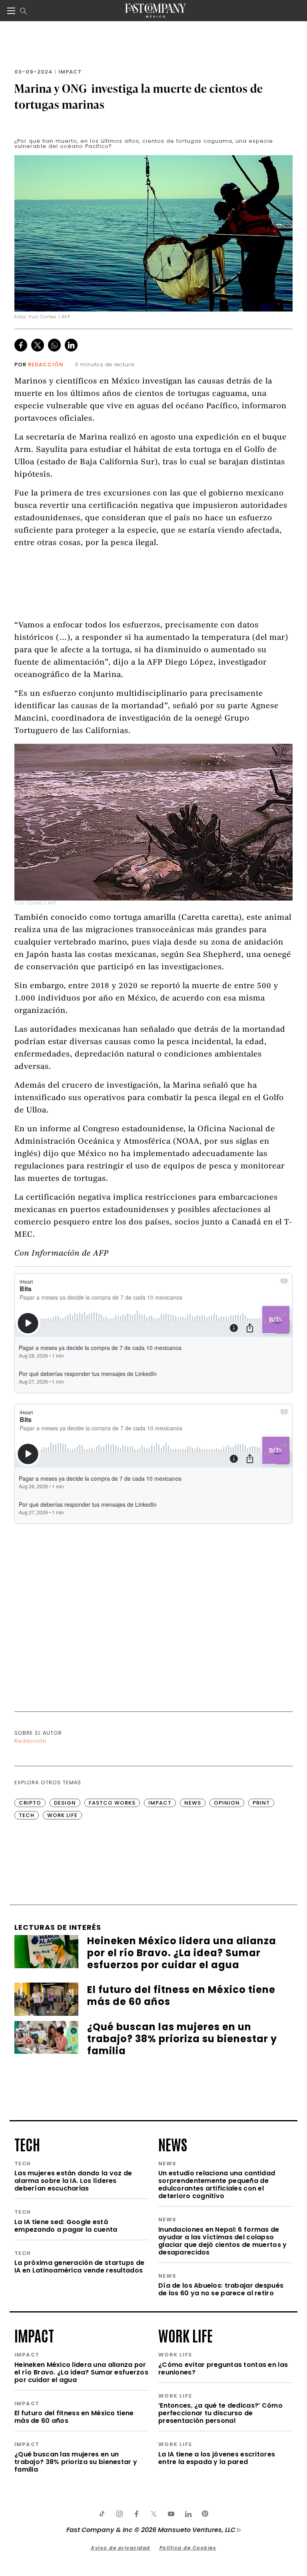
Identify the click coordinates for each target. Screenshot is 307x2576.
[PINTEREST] (205, 2514)
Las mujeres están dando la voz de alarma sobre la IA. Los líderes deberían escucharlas (73, 2181)
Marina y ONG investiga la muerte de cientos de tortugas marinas (139, 96)
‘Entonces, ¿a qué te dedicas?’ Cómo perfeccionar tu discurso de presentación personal (220, 2413)
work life (185, 2335)
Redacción (46, 364)
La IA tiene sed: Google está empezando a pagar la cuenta (66, 2226)
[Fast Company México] (155, 11)
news (173, 2144)
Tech (27, 1815)
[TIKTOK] (102, 2514)
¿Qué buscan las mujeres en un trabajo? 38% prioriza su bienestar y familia (76, 2462)
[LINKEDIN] (188, 2514)
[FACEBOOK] (136, 2514)
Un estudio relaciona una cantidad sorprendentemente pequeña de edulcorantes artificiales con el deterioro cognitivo (217, 2185)
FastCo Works (112, 1803)
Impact (70, 72)
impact (34, 2335)
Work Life (62, 1815)
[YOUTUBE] (171, 2514)
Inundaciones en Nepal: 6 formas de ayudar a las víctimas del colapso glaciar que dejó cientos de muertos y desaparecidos (222, 2241)
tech (27, 2144)
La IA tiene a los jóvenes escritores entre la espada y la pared (217, 2458)
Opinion (227, 1803)
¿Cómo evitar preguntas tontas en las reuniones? (223, 2368)
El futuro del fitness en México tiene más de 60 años (74, 2417)
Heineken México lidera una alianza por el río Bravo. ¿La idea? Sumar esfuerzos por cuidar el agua (81, 2372)
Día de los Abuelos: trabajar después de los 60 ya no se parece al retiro (221, 2289)
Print (261, 1803)
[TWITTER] (153, 2514)
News (193, 1803)
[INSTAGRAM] (119, 2514)
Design (65, 1803)
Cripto (30, 1803)
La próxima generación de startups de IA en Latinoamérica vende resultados (79, 2266)
